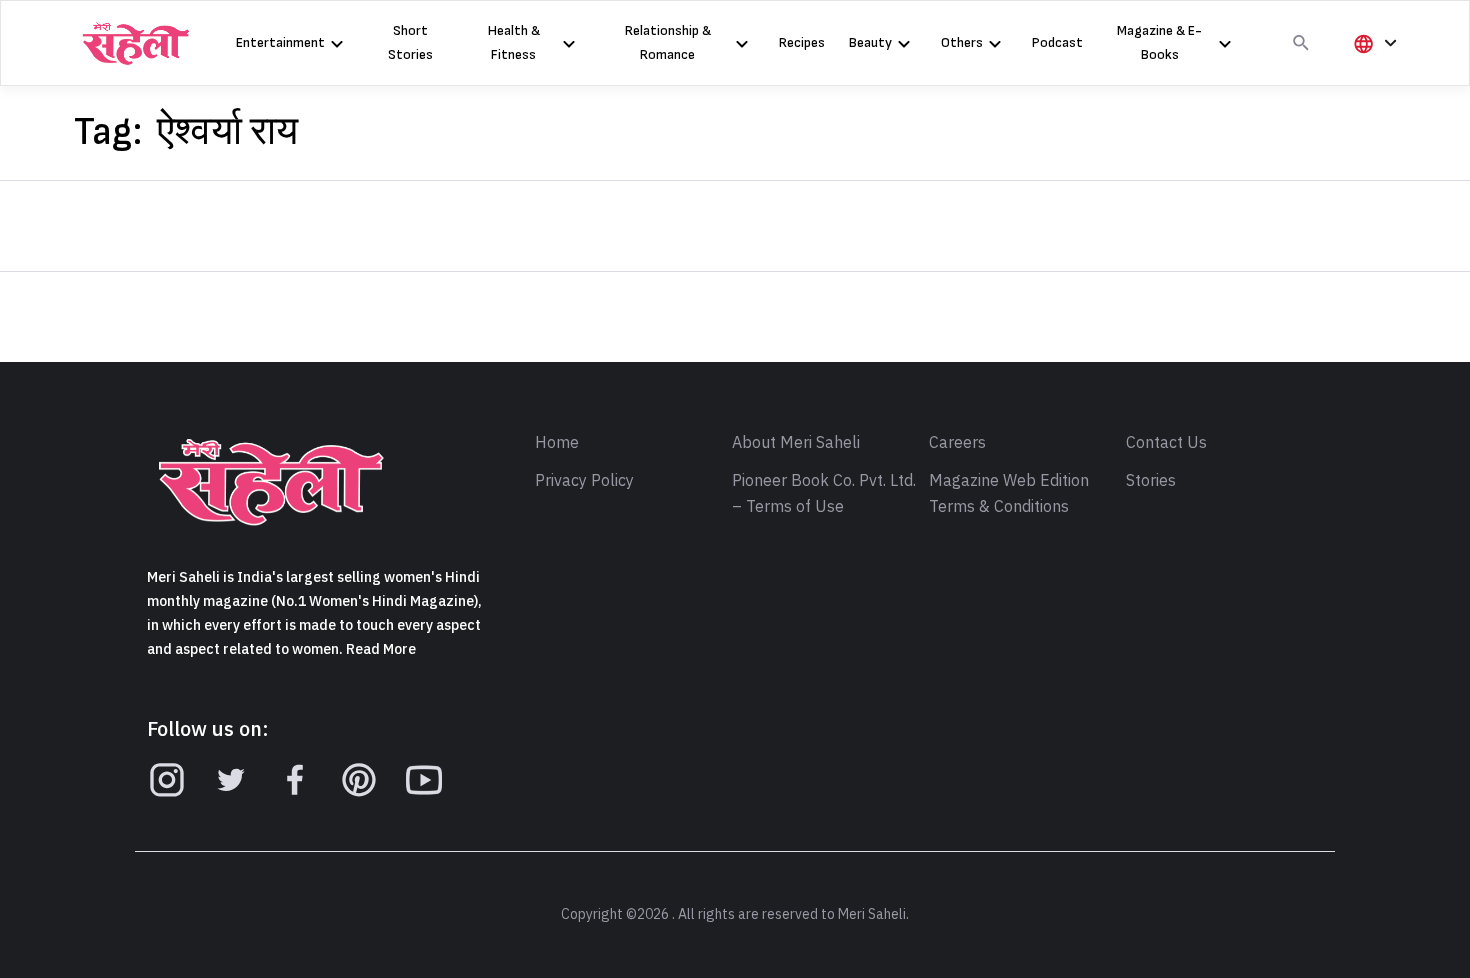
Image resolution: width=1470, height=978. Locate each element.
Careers (957, 443)
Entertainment (280, 42)
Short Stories (410, 42)
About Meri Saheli (796, 443)
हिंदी (1372, 76)
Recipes (802, 42)
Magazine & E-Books (1159, 42)
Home (557, 443)
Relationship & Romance (668, 42)
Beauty (870, 42)
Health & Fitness (514, 42)
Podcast (1057, 42)
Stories (1151, 481)
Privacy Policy (584, 481)
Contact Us (1166, 443)
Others (962, 42)
